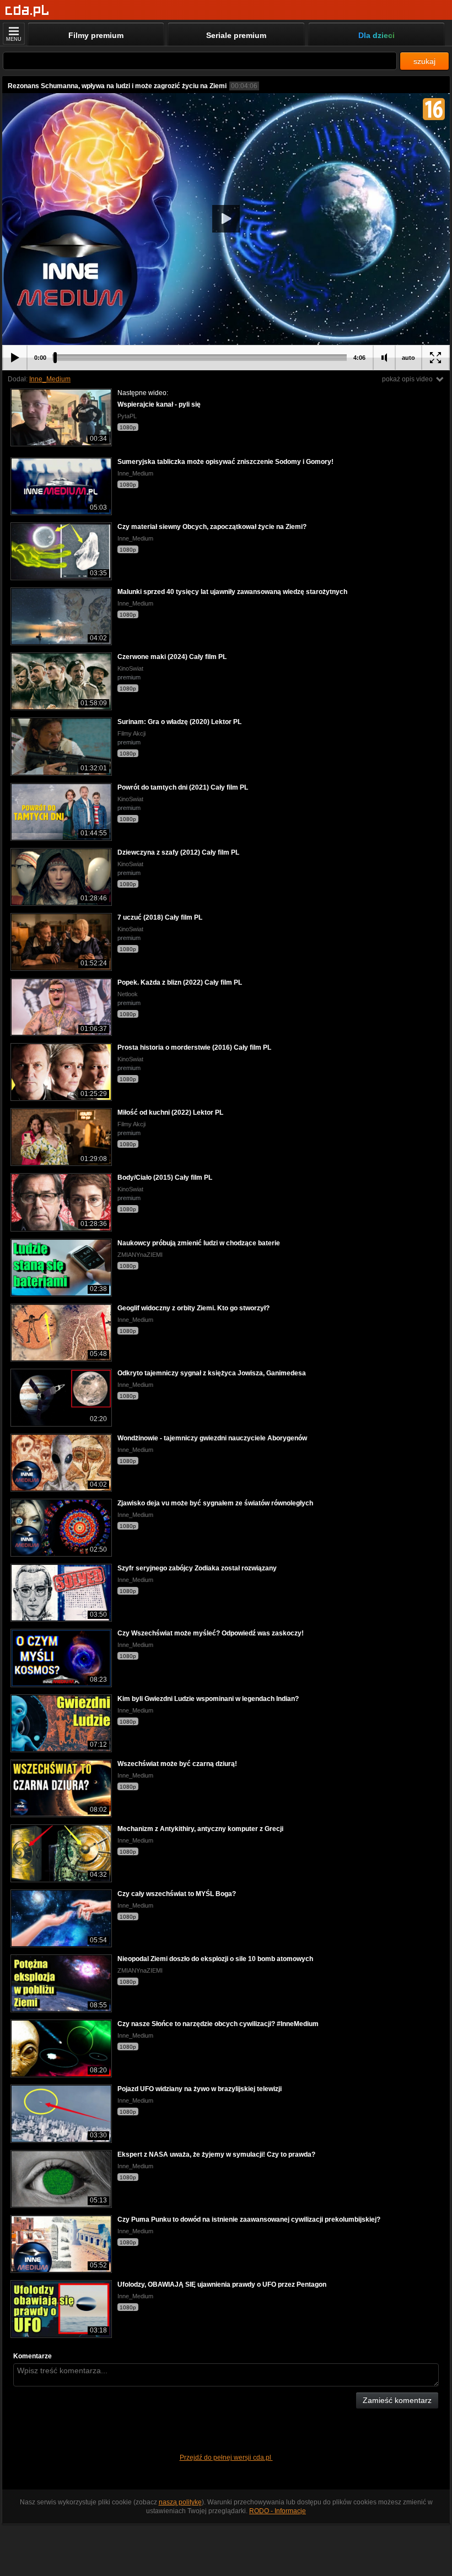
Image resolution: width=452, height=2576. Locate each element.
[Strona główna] (27, 11)
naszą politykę (180, 2502)
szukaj (424, 61)
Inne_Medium (50, 379)
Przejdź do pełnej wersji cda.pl (226, 2458)
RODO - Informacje (278, 2511)
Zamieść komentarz (397, 2400)
